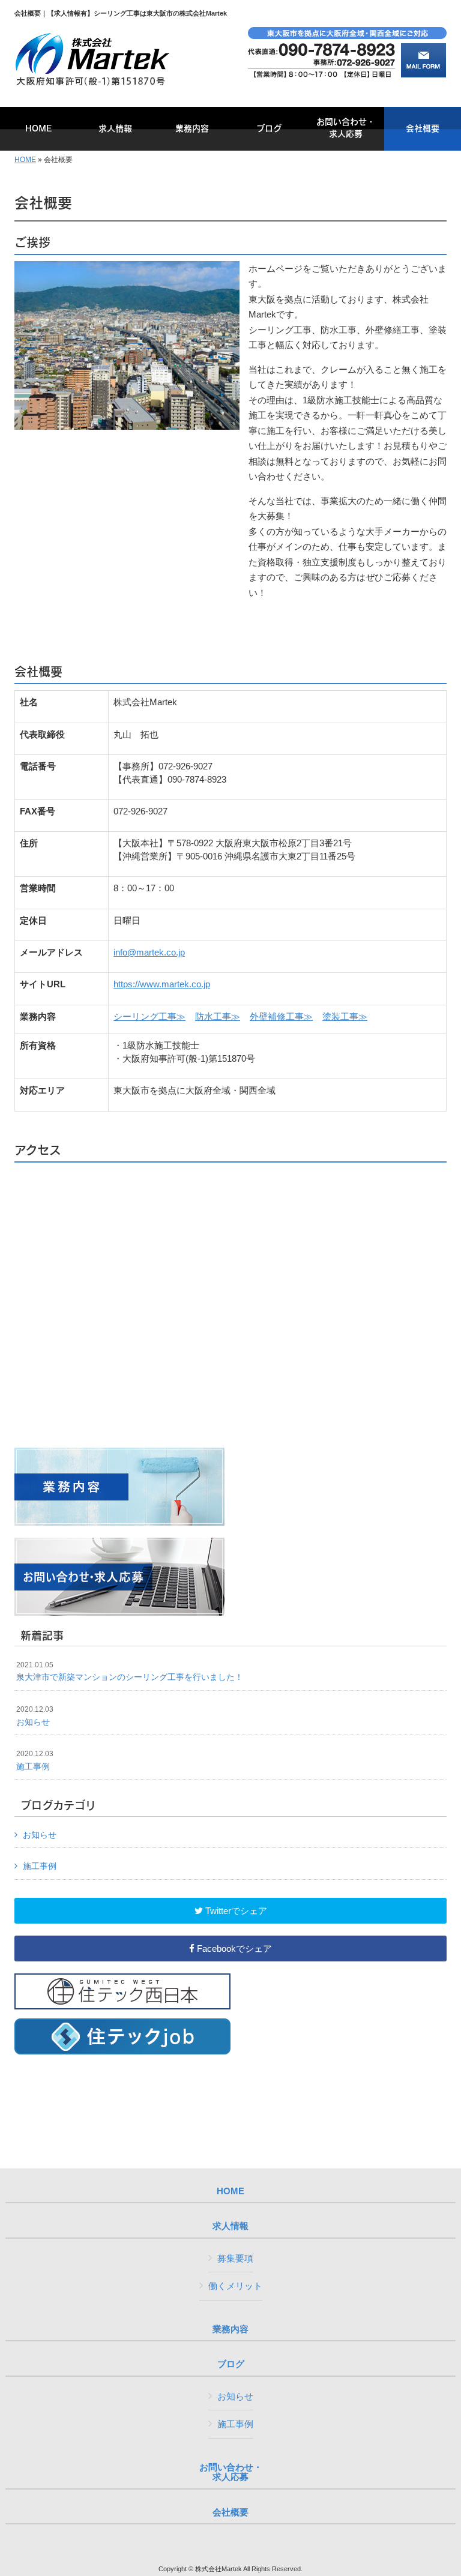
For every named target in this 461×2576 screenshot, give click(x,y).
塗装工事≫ (345, 1016)
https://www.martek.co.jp (162, 984)
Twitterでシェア (235, 1911)
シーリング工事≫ (149, 1016)
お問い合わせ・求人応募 (231, 2472)
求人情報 (230, 2226)
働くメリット (235, 2286)
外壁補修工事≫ (281, 1016)
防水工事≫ (218, 1016)
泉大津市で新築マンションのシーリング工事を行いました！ (130, 1672)
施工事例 (35, 1760)
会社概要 (230, 2512)
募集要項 (235, 2258)
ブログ (231, 2364)
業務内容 (230, 2329)
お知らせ (35, 1716)
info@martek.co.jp (149, 952)
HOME (25, 160)
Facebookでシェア (233, 1949)
